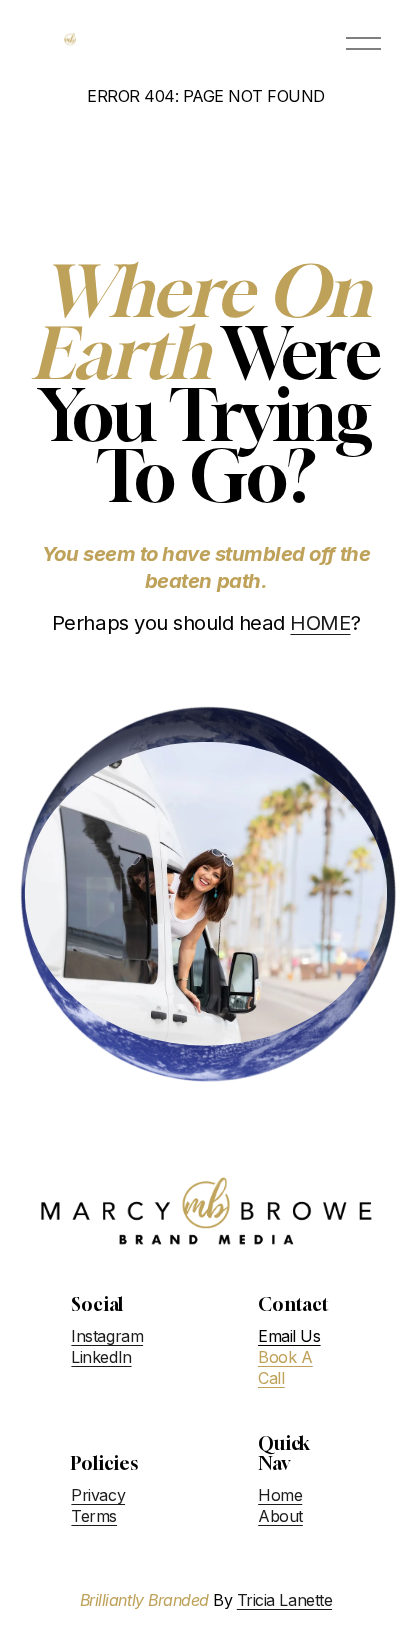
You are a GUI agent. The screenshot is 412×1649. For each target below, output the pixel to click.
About (280, 1516)
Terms (94, 1516)
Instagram (107, 1336)
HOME (320, 622)
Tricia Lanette (284, 1600)
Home (280, 1495)
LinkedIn (101, 1357)
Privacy (98, 1495)
